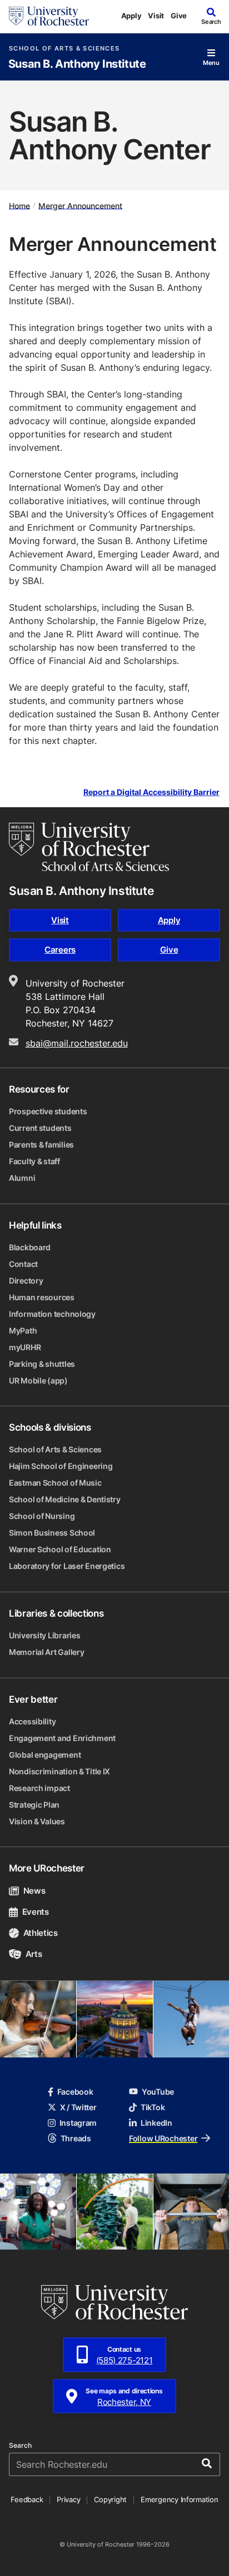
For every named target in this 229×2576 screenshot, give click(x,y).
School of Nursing (42, 1516)
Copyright (110, 2499)
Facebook (75, 2092)
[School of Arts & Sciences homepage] (89, 847)
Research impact (39, 1788)
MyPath (23, 1330)
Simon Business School (52, 1533)
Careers (60, 950)
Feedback (27, 2499)
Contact (23, 1264)
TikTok (153, 2107)
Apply (131, 16)
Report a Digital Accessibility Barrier (151, 793)
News (34, 1891)
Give (179, 16)
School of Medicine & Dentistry (65, 1499)
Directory (26, 1281)
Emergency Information (180, 2499)
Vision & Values (37, 1821)
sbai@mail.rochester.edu (77, 1043)
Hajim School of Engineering (61, 1466)
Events (36, 1912)
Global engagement (45, 1755)
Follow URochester (163, 2138)
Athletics (41, 1933)
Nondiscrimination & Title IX (59, 1771)
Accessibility (32, 1721)
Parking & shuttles (42, 1364)
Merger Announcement (80, 205)
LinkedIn (156, 2123)
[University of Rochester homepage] (49, 16)
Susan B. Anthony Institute (77, 64)
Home (19, 205)
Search (20, 2446)
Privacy (68, 2499)
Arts (34, 1954)
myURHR (25, 1347)
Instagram (78, 2123)
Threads (76, 2138)
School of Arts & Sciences (64, 49)
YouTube (158, 2092)
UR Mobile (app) (38, 1380)
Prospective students (48, 1111)
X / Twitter (78, 2107)
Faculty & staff (34, 1161)
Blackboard (30, 1247)
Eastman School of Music (55, 1483)
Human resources (42, 1297)
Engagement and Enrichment (62, 1738)
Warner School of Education (60, 1549)
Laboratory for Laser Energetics (67, 1566)
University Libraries (44, 1635)
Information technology (52, 1314)
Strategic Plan (34, 1805)
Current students (40, 1128)
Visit (156, 16)
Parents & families (41, 1144)
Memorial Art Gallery (46, 1652)
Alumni (22, 1178)
